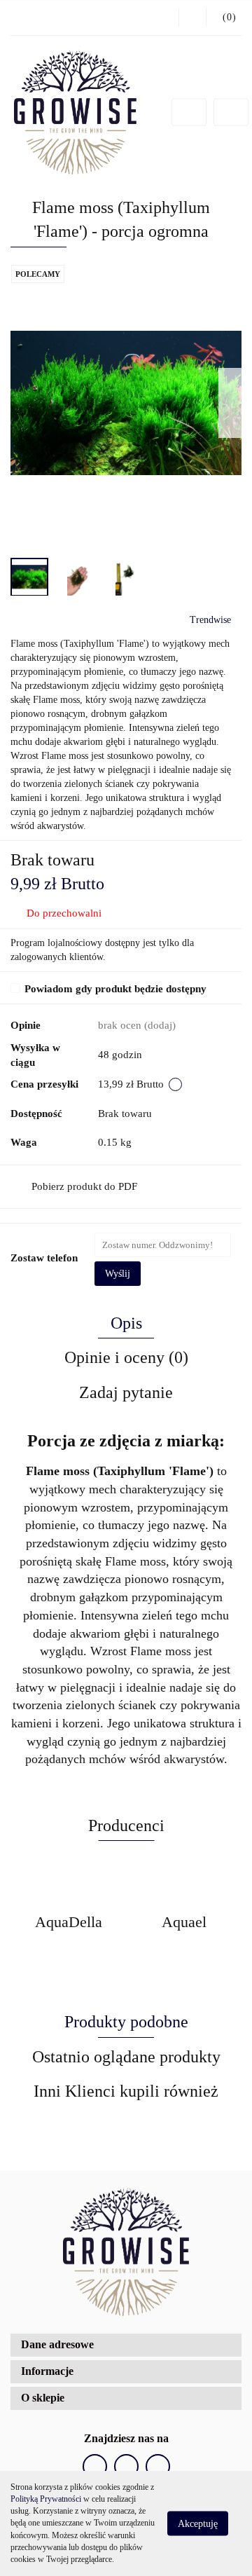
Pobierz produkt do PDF (84, 1186)
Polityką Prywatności (46, 2499)
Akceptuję (198, 2524)
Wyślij (118, 1274)
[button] (224, 18)
